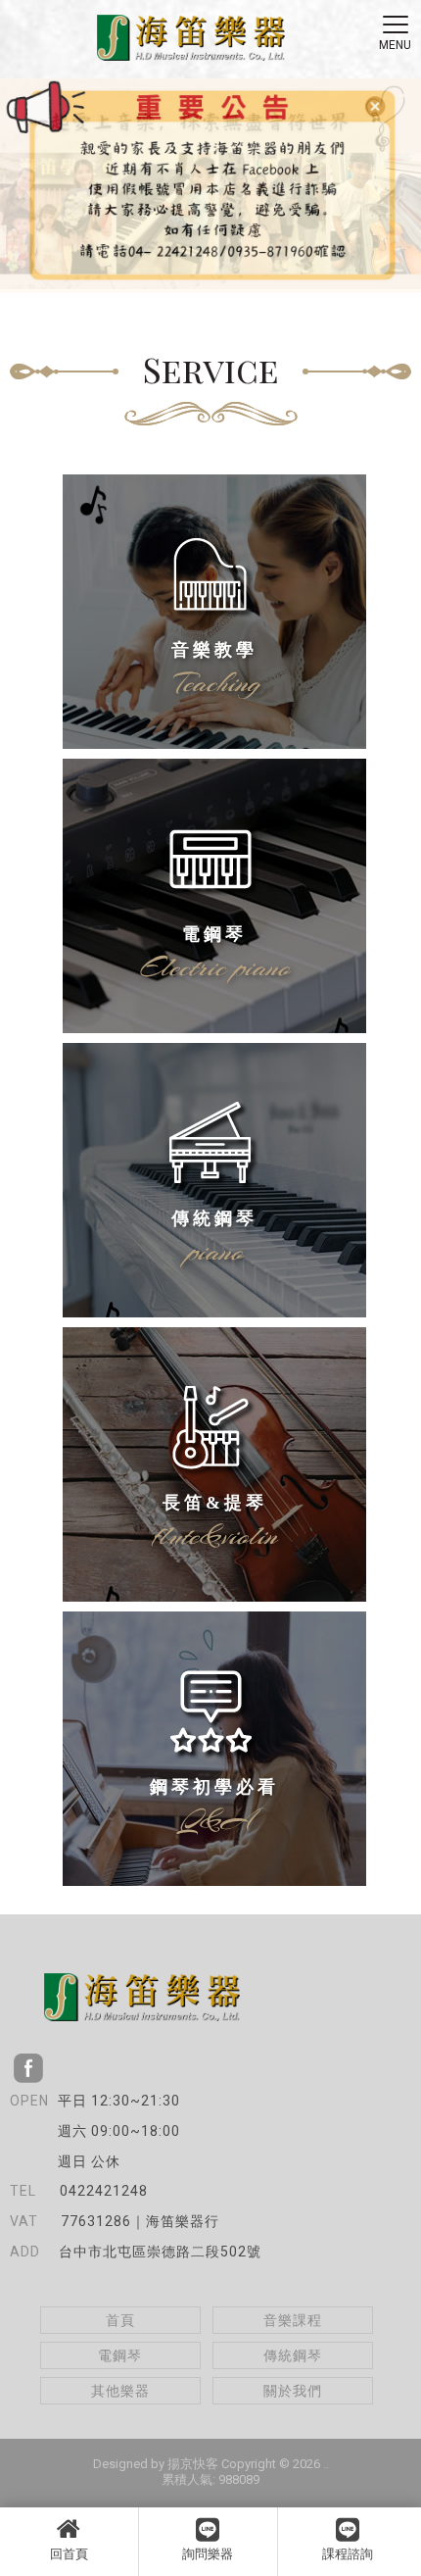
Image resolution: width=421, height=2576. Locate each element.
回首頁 (69, 2554)
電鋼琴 (120, 2355)
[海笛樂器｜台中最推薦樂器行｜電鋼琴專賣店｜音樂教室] (191, 40)
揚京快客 (193, 2464)
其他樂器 (120, 2391)
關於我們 (293, 2391)
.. (326, 2464)
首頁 (120, 2320)
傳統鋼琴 (293, 2355)
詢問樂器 (208, 2554)
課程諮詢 (348, 2554)
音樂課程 (293, 2320)
